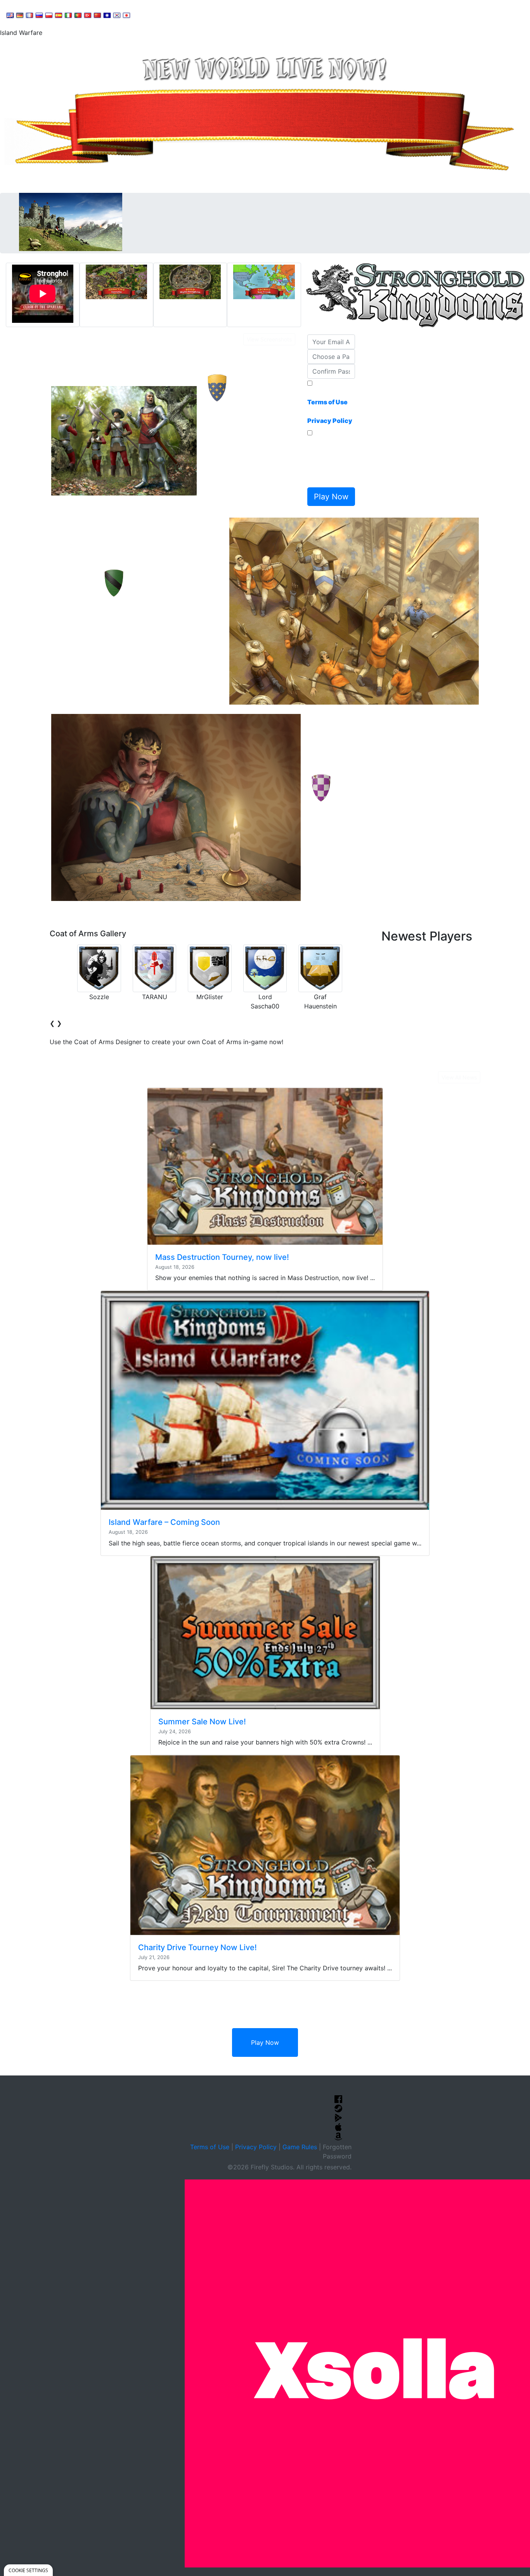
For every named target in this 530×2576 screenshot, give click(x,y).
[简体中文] (97, 15)
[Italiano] (68, 15)
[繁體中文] (107, 15)
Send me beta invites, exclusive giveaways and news (329, 461)
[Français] (29, 15)
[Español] (59, 15)
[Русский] (39, 15)
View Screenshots (269, 339)
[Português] (78, 15)
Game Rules (300, 2147)
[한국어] (117, 15)
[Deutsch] (20, 15)
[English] (10, 15)
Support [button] (152, 14)
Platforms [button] (238, 14)
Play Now (265, 2042)
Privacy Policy (256, 2147)
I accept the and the (330, 407)
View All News (459, 1077)
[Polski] (49, 15)
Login (272, 14)
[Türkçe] (88, 15)
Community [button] (194, 14)
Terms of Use (210, 2147)
